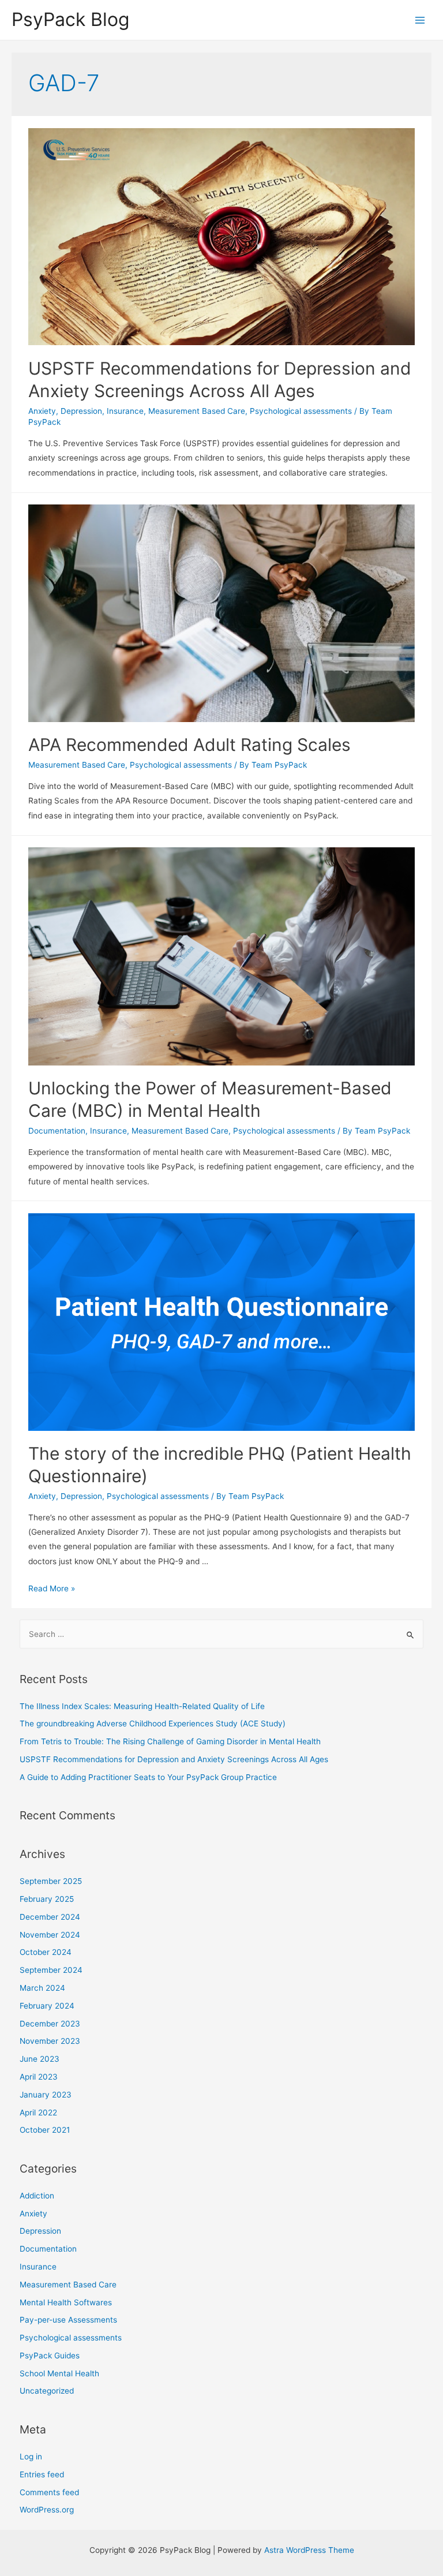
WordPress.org (47, 2510)
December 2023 (50, 2024)
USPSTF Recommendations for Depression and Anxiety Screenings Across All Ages (174, 1759)
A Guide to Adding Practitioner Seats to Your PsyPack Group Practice (148, 1777)
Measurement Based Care (197, 411)
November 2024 (50, 1935)
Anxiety (42, 411)
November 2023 (50, 2041)
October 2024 (46, 1952)
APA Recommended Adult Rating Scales (189, 745)
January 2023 (46, 2095)
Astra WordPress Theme (309, 2550)
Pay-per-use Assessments (68, 2320)
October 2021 (45, 2130)
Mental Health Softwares (66, 2302)
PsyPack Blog (70, 19)
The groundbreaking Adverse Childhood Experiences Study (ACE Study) (153, 1723)
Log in (31, 2457)
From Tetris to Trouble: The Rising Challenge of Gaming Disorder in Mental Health (170, 1741)
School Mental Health (59, 2373)
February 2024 (47, 2006)
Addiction (37, 2196)
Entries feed (42, 2474)
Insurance (125, 411)
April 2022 (38, 2113)
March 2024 (42, 1988)
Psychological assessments (301, 411)
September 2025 (51, 1881)
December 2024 (50, 1917)
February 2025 (47, 1899)
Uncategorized (47, 2391)
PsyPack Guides (50, 2356)
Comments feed (49, 2492)
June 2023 (40, 2059)
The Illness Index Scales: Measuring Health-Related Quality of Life (142, 1706)
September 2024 (51, 1970)
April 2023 (39, 2077)
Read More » (52, 1588)
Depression (81, 411)
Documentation (57, 1131)
